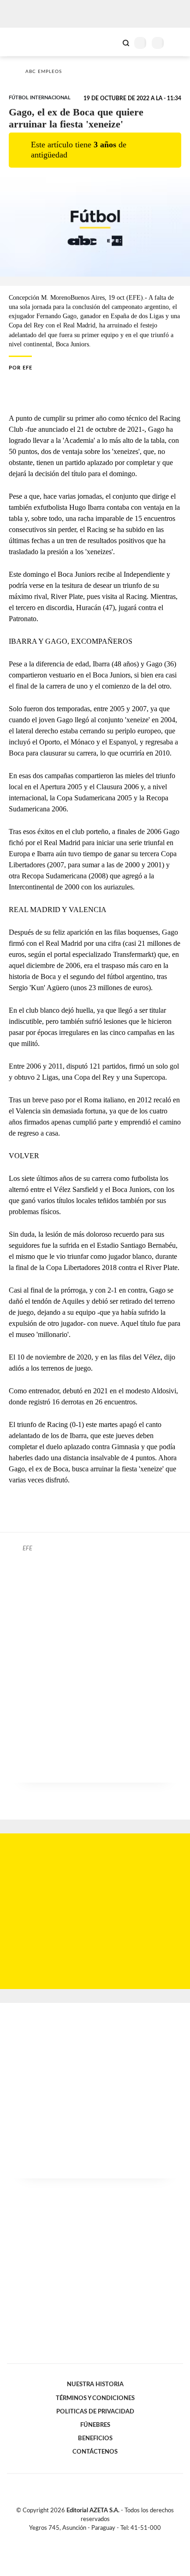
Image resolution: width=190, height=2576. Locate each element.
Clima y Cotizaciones (110, 42)
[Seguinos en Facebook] (82, 2539)
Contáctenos (95, 2452)
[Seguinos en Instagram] (111, 2539)
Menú (177, 43)
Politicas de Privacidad (95, 2412)
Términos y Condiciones (95, 2398)
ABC (24, 42)
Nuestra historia (95, 2384)
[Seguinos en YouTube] (101, 2539)
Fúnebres (95, 2425)
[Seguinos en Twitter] (91, 2539)
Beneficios (95, 2438)
